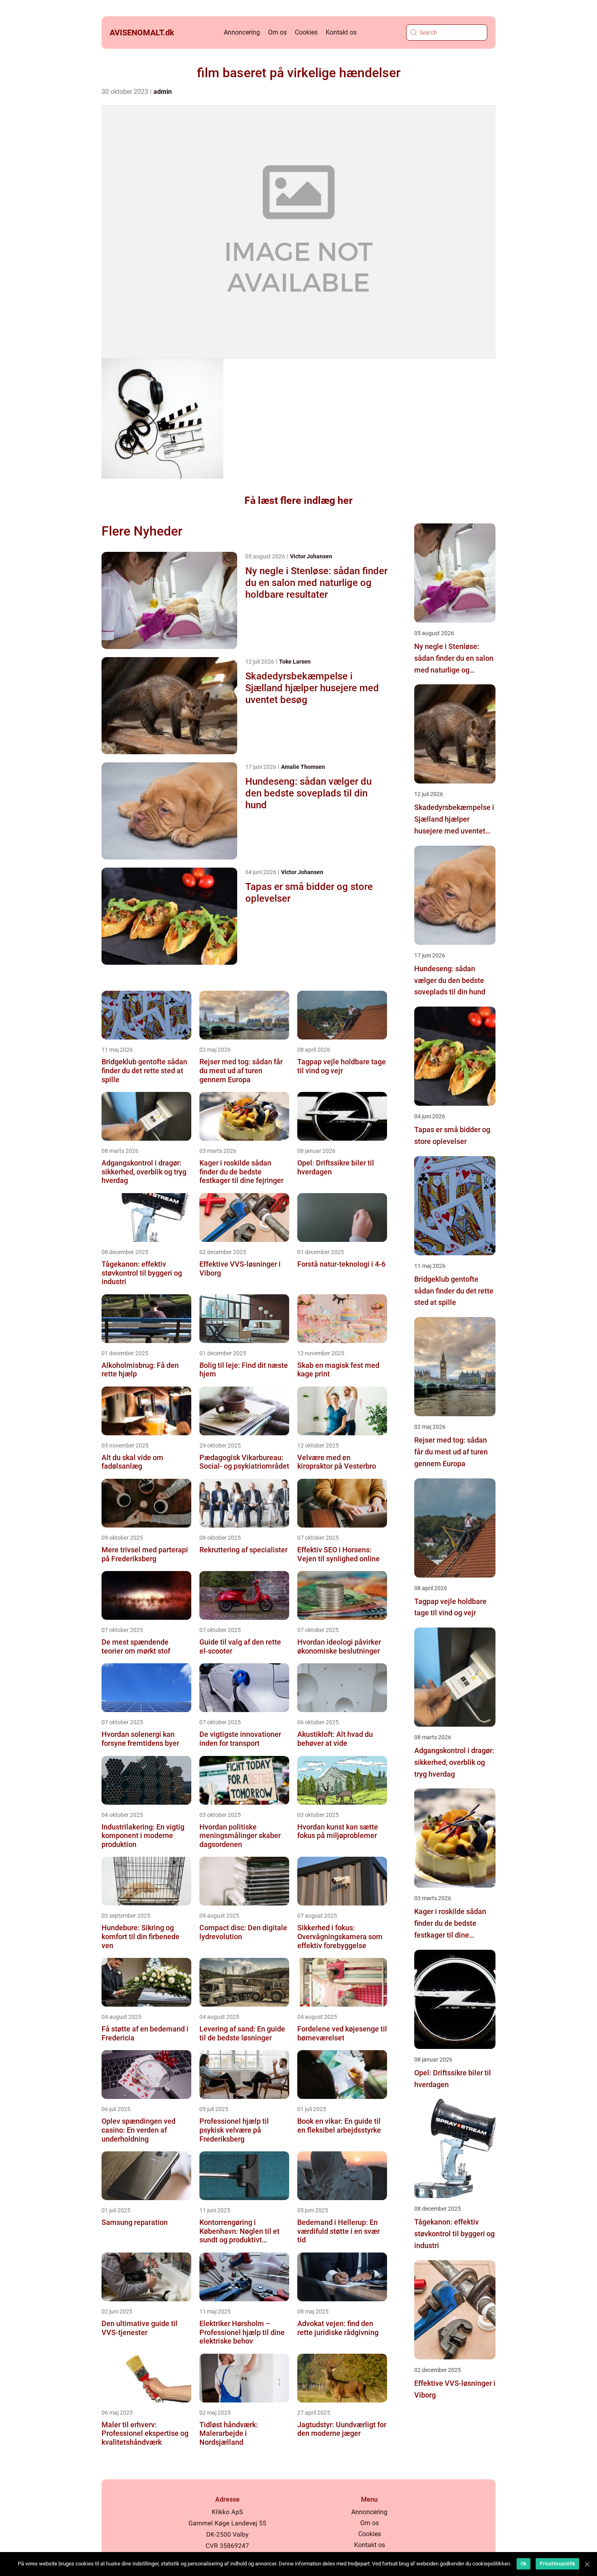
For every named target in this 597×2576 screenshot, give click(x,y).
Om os (277, 32)
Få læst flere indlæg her (298, 500)
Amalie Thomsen (303, 767)
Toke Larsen (295, 662)
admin (163, 92)
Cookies (306, 32)
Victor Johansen (311, 556)
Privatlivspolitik (557, 2564)
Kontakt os (341, 32)
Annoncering (242, 32)
